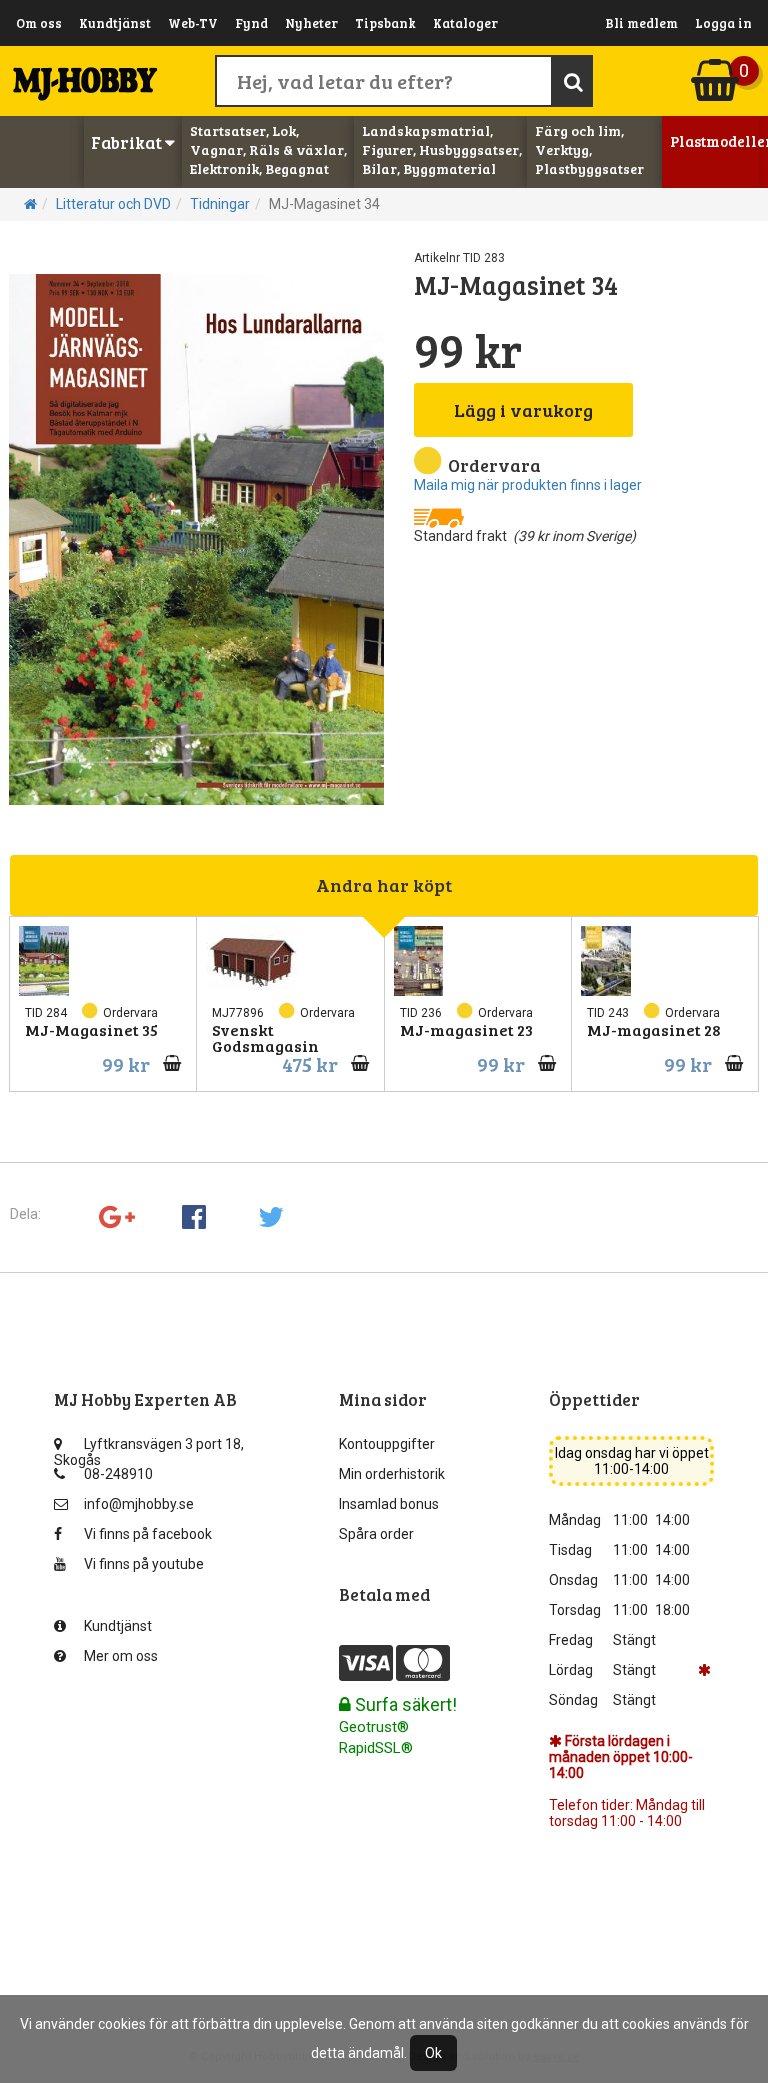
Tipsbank (385, 23)
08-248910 (118, 1474)
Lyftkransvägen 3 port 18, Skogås (149, 1448)
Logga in (723, 23)
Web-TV (193, 23)
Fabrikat (128, 142)
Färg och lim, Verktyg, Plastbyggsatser (589, 149)
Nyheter (311, 23)
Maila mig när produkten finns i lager (528, 485)
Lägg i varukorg (523, 410)
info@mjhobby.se (139, 1504)
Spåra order (376, 1534)
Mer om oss (121, 1656)
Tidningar (220, 204)
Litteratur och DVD (113, 204)
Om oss (39, 23)
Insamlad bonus (389, 1504)
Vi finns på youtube (144, 1564)
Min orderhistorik (392, 1474)
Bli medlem (641, 23)
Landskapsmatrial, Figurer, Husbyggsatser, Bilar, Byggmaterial (442, 149)
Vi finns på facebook (148, 1534)
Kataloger (465, 23)
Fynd (251, 23)
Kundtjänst (115, 23)
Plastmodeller (715, 141)
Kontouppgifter (387, 1444)
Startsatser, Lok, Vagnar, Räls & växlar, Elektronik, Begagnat (268, 149)
